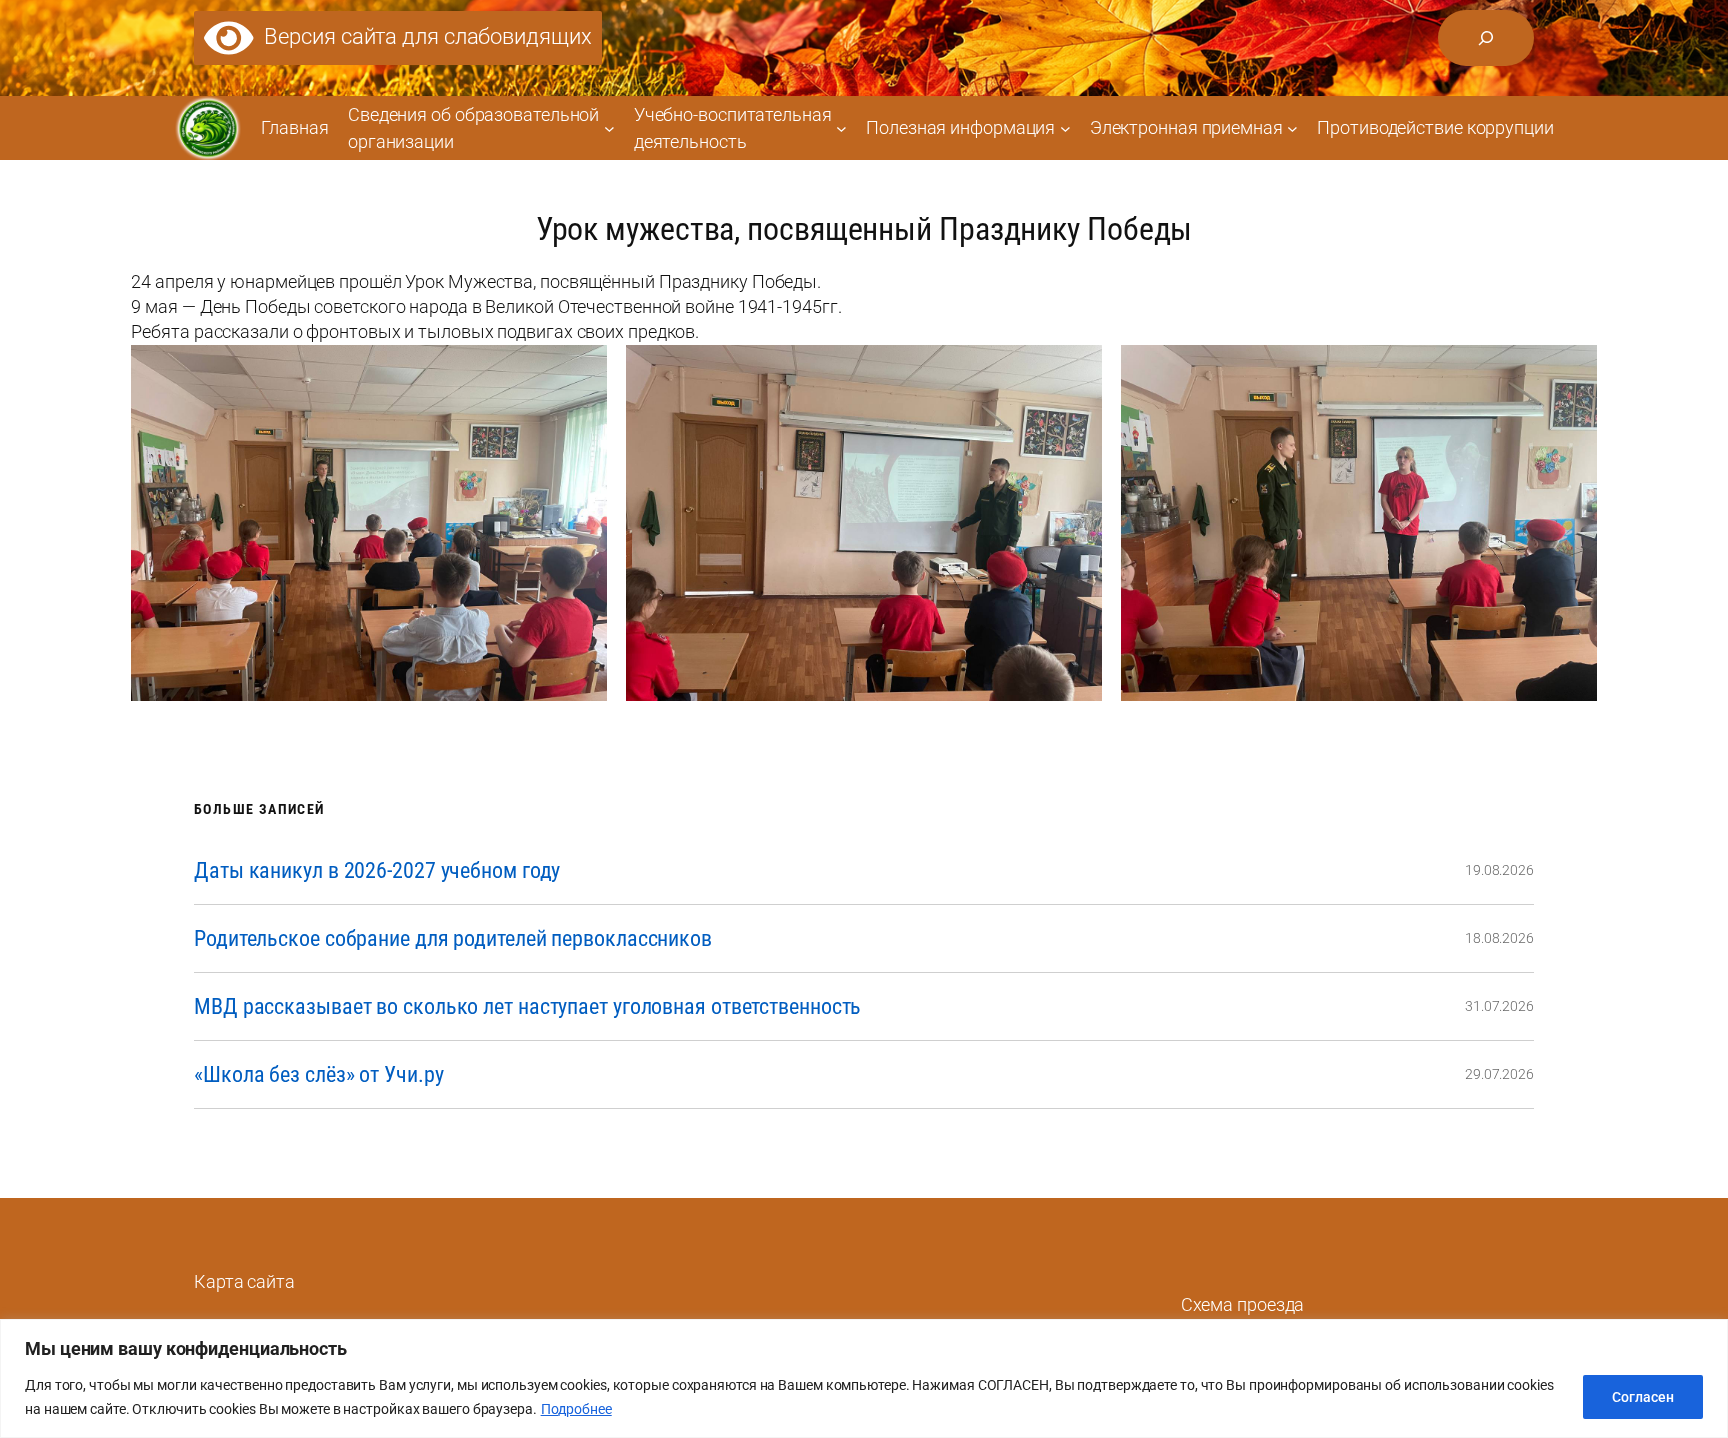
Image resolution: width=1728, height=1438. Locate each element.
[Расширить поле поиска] (1486, 38)
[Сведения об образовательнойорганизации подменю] (609, 127)
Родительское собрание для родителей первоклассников (453, 938)
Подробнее (576, 1409)
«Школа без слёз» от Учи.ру (318, 1074)
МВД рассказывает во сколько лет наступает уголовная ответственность (527, 1006)
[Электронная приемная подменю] (1292, 127)
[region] (864, 1378)
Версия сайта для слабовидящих (423, 36)
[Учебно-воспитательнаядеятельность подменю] (841, 127)
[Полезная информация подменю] (1065, 127)
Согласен (1643, 1397)
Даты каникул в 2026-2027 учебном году (377, 870)
